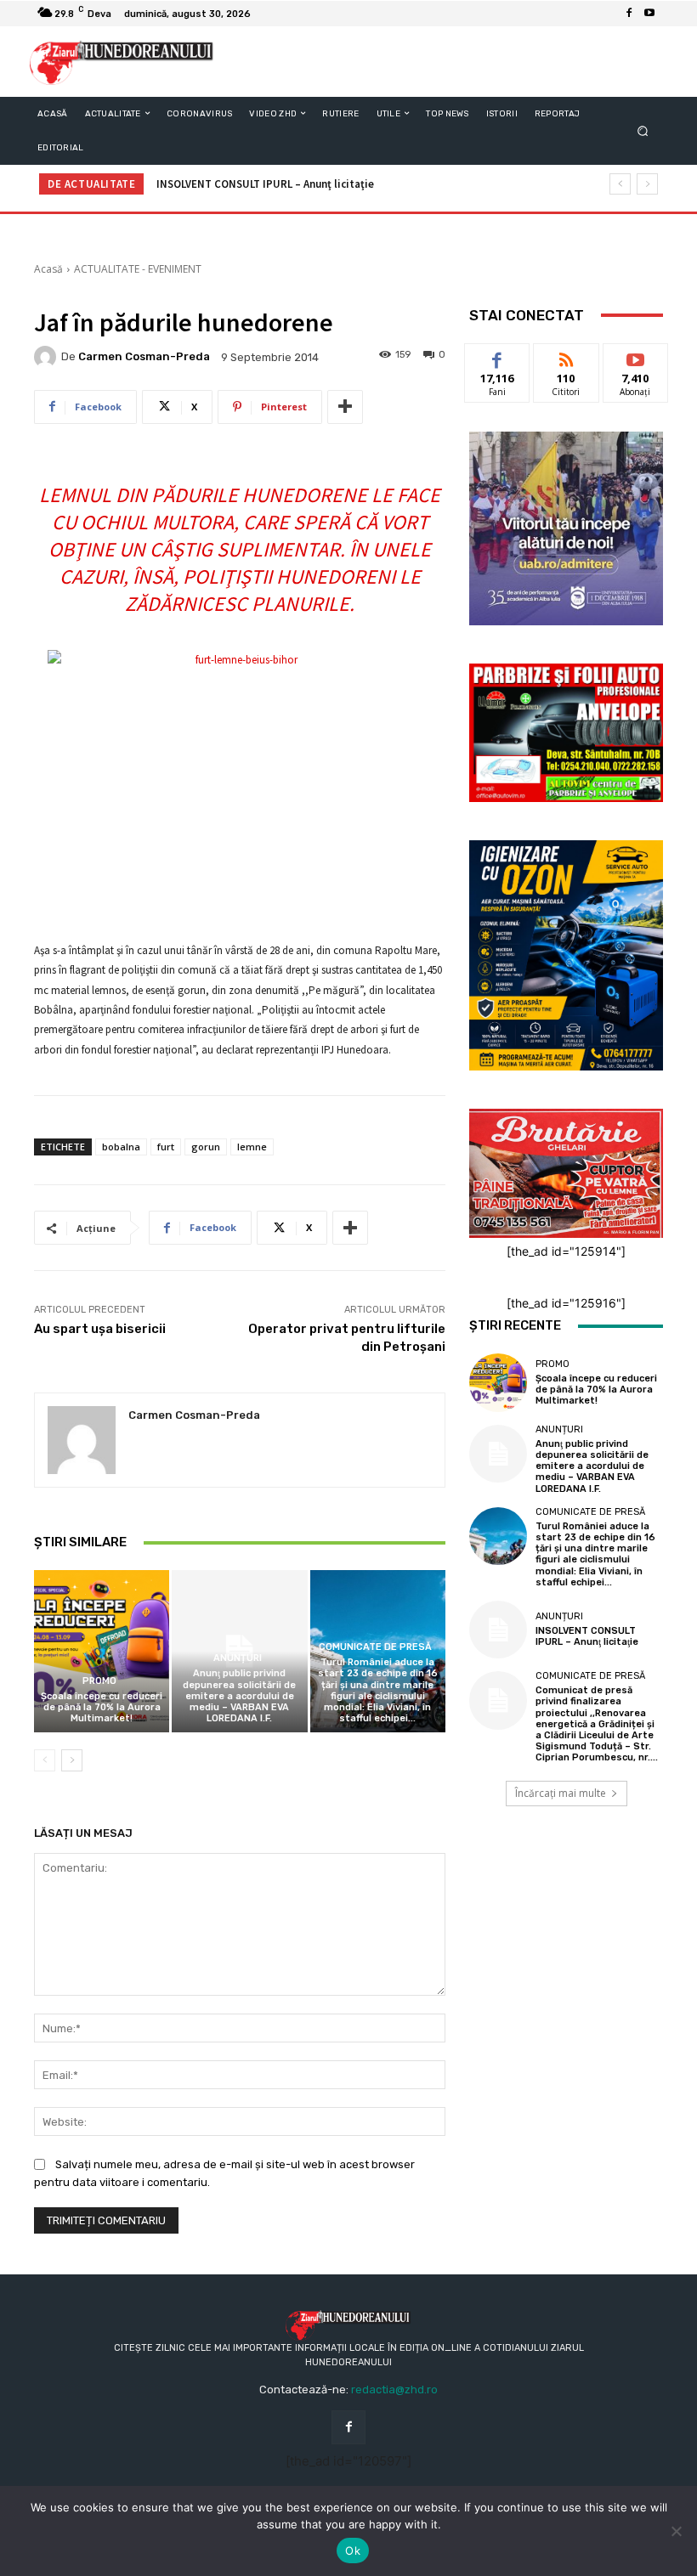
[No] (676, 2531)
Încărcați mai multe (561, 1793)
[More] (345, 407)
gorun (206, 1147)
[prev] (620, 184)
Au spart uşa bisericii (100, 1329)
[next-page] (72, 1760)
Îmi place (497, 356)
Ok (353, 2551)
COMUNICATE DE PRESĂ (375, 1647)
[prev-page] (45, 1760)
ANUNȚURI (238, 1658)
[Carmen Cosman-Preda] (48, 357)
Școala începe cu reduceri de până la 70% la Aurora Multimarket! (102, 1707)
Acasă (48, 269)
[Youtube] (649, 14)
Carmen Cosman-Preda (144, 356)
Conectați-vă (566, 363)
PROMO (99, 1681)
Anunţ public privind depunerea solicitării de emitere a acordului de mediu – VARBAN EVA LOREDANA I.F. (239, 1696)
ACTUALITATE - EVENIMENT (138, 269)
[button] (643, 130)
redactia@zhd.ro (394, 2390)
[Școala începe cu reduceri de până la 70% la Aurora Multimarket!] (102, 1651)
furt (166, 1147)
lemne (252, 1147)
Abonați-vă (636, 356)
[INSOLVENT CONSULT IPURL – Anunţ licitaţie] (498, 1630)
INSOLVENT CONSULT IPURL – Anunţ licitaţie (265, 184)
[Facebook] (629, 14)
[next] (647, 184)
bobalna (121, 1147)
